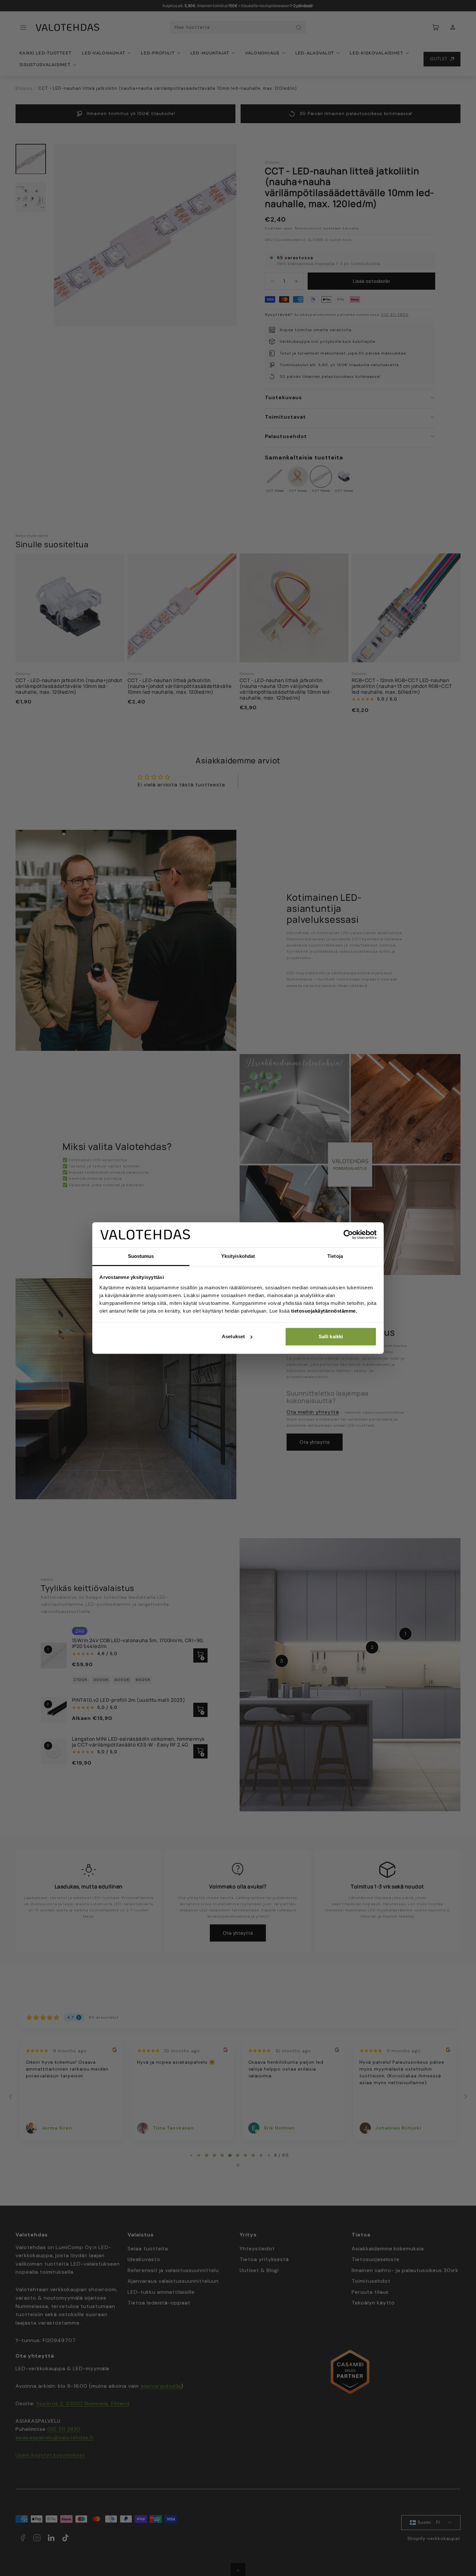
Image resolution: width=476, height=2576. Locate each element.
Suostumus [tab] (141, 1256)
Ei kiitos (175, 1371)
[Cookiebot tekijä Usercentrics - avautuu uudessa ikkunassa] (348, 1235)
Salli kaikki (331, 1336)
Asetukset (233, 1336)
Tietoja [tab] (335, 1256)
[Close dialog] (357, 1196)
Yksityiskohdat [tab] (238, 1256)
